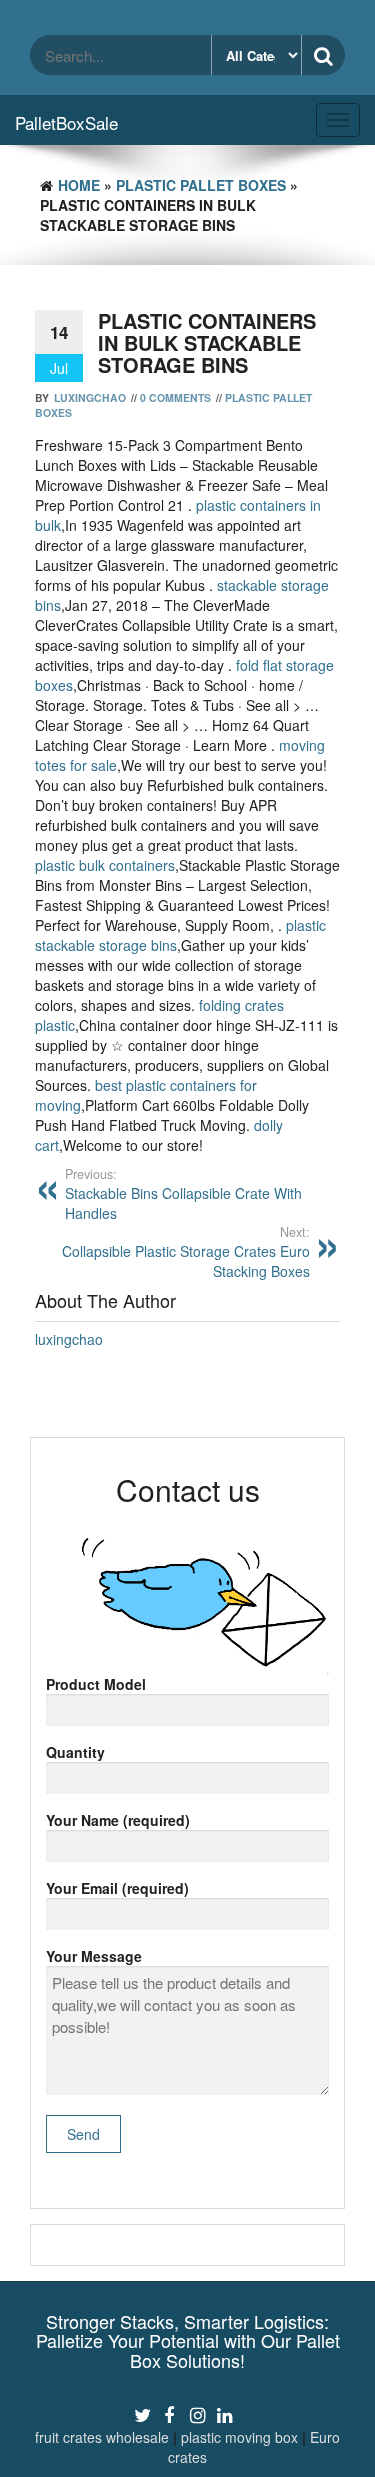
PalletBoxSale (66, 122)
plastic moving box (239, 2437)
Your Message (94, 1956)
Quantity (75, 1752)
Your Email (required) (117, 1888)
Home (79, 185)
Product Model (96, 1684)
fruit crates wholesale (102, 2437)
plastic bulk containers (105, 865)
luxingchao (90, 397)
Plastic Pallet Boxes (201, 185)
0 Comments (175, 397)
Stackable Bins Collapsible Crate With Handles (183, 1194)
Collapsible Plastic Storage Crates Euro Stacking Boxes (186, 1252)
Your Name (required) (118, 1820)
